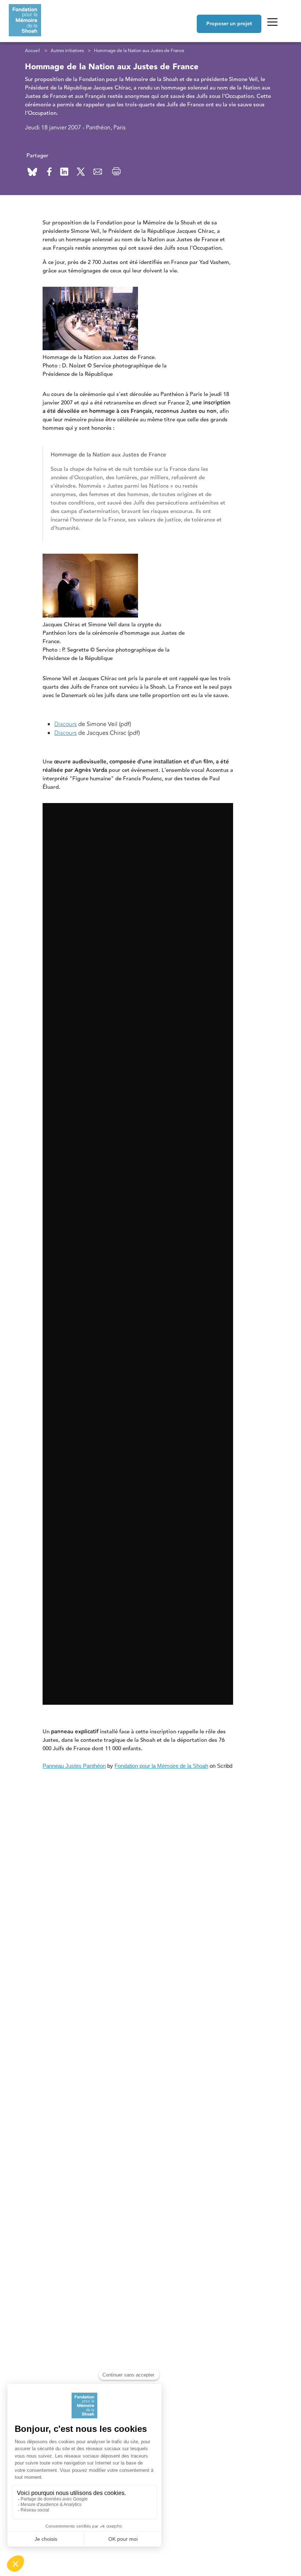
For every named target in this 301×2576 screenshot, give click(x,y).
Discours (66, 724)
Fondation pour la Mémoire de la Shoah (161, 1766)
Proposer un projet (229, 24)
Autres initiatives (67, 51)
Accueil (32, 51)
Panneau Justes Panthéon (74, 1766)
